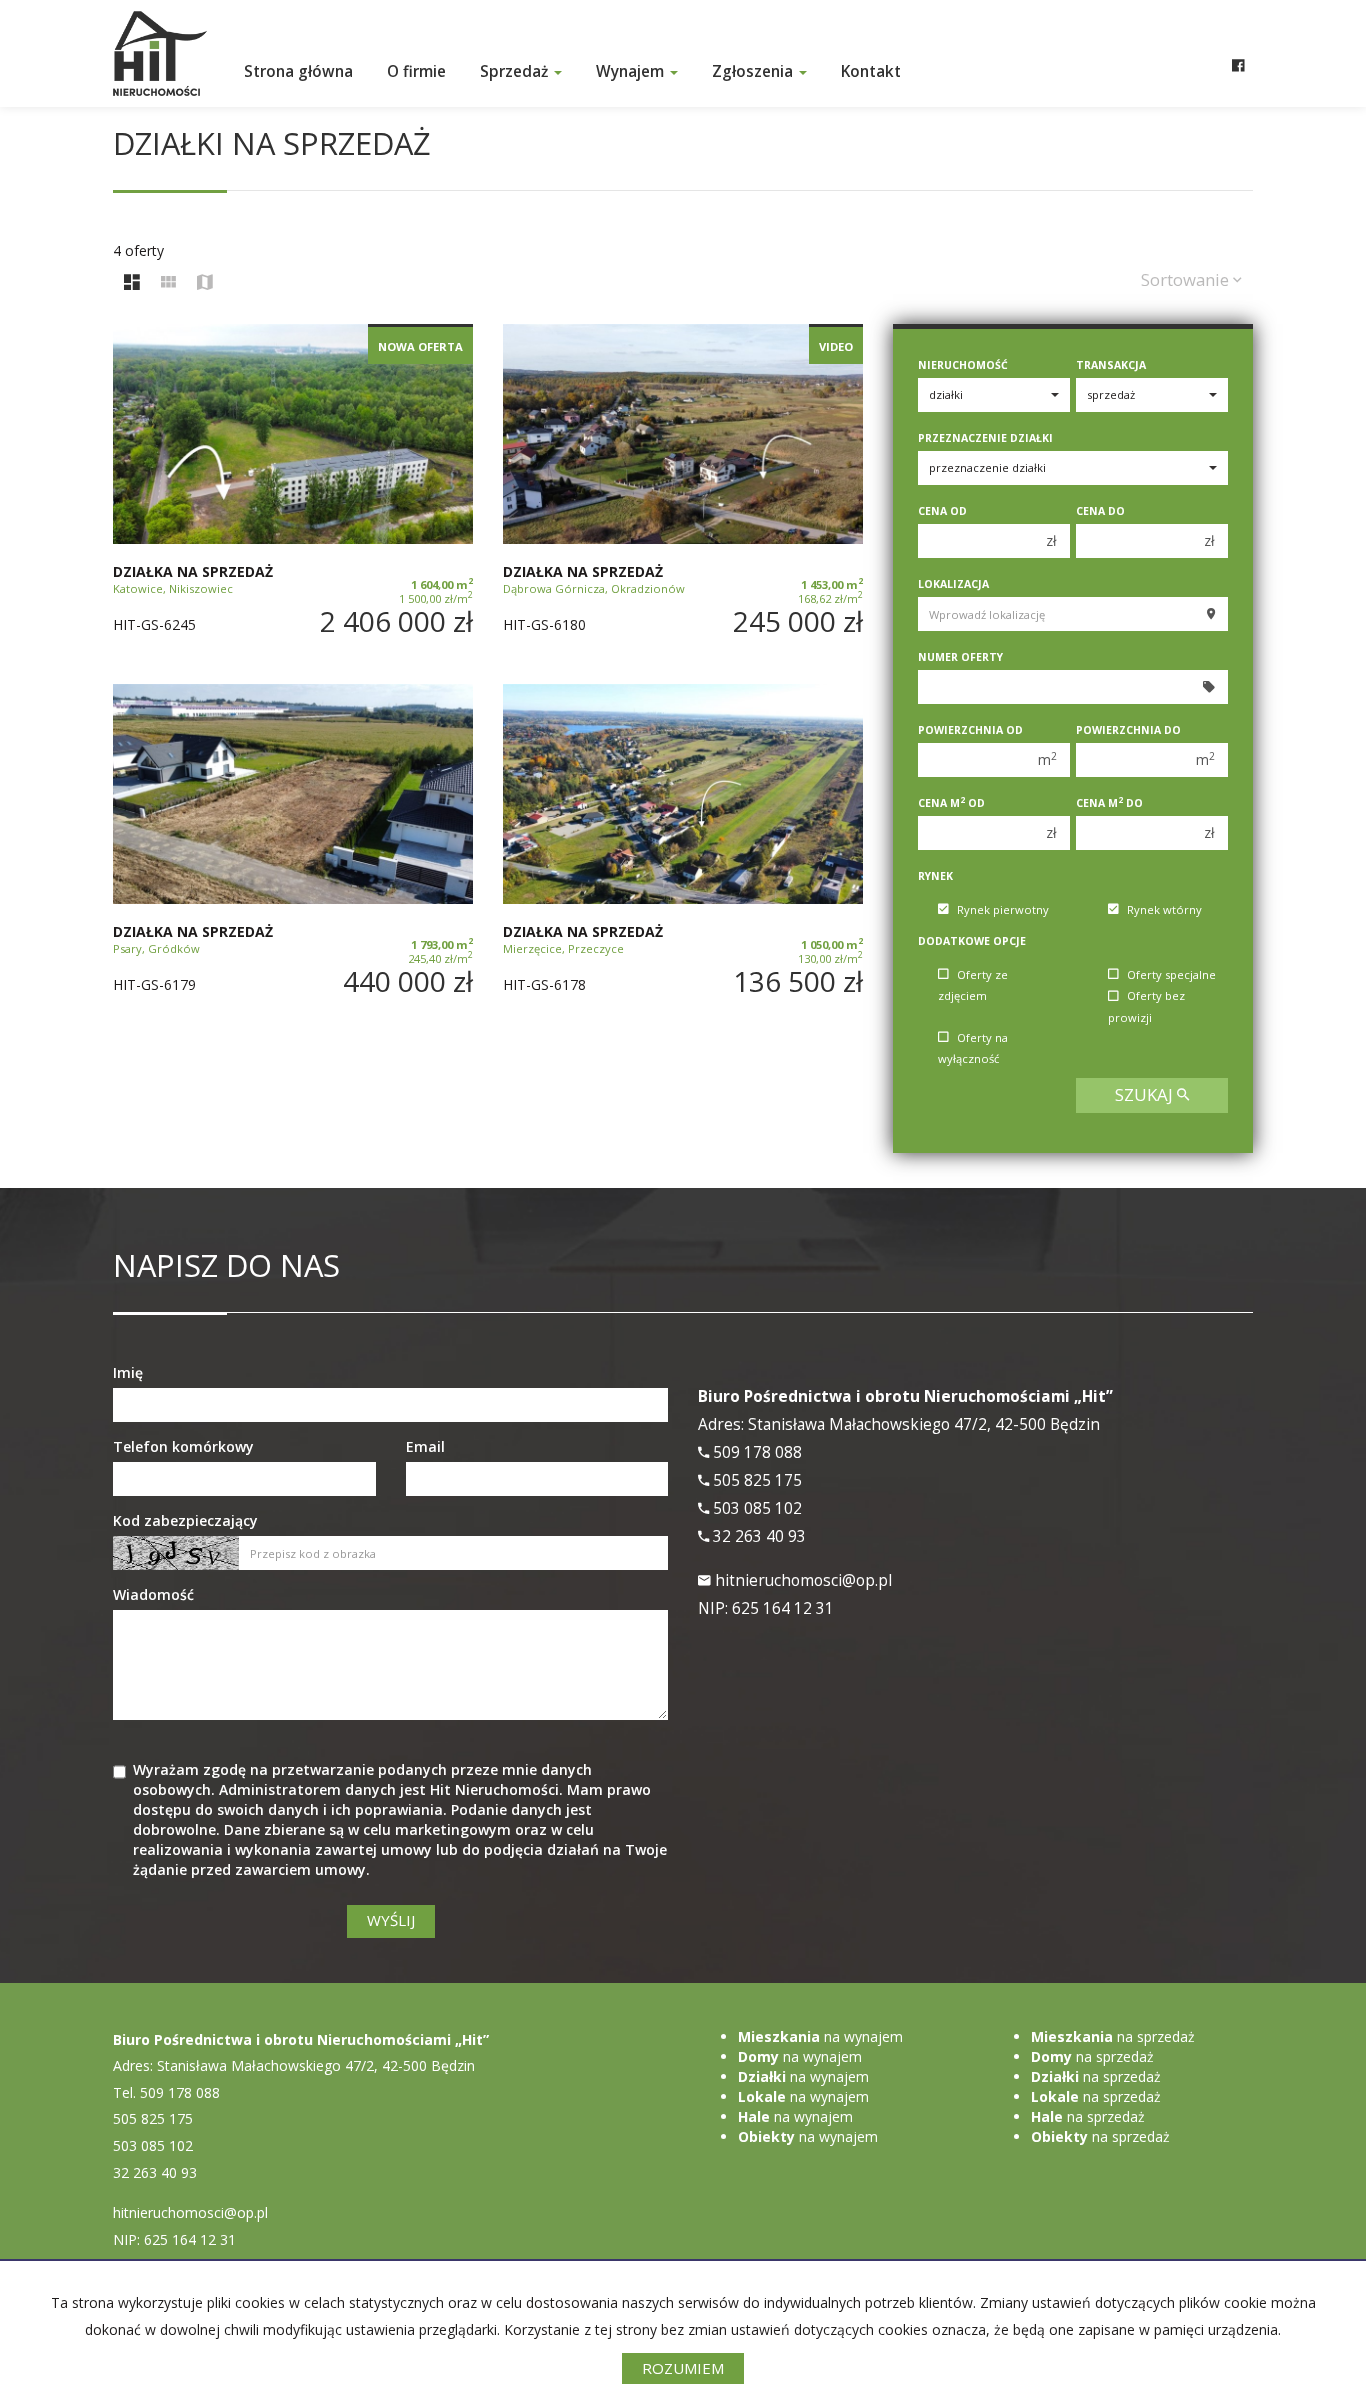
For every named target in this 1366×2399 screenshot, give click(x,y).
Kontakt (871, 71)
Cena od (942, 511)
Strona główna (298, 71)
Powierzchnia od (970, 730)
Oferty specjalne (1171, 974)
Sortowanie (1187, 279)
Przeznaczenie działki (985, 438)
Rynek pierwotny (1003, 909)
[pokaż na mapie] (205, 283)
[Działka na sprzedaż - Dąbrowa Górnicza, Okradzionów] (683, 494)
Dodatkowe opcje (972, 941)
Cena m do (1109, 803)
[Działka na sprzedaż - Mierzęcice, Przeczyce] (683, 854)
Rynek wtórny (1164, 909)
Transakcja (1111, 365)
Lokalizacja (953, 584)
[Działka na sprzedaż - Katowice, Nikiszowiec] (293, 494)
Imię (128, 1372)
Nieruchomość (963, 365)
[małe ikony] (168, 283)
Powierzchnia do (1128, 730)
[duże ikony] (132, 283)
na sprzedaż (1113, 2036)
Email (425, 1446)
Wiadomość (153, 1594)
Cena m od (951, 803)
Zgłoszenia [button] (754, 71)
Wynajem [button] (632, 71)
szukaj (1146, 1094)
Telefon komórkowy (183, 1446)
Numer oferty (960, 657)
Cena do (1100, 511)
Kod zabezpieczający (185, 1520)
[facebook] (1238, 45)
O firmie (416, 71)
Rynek (935, 876)
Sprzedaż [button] (516, 71)
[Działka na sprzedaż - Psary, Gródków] (293, 854)
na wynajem (820, 2036)
